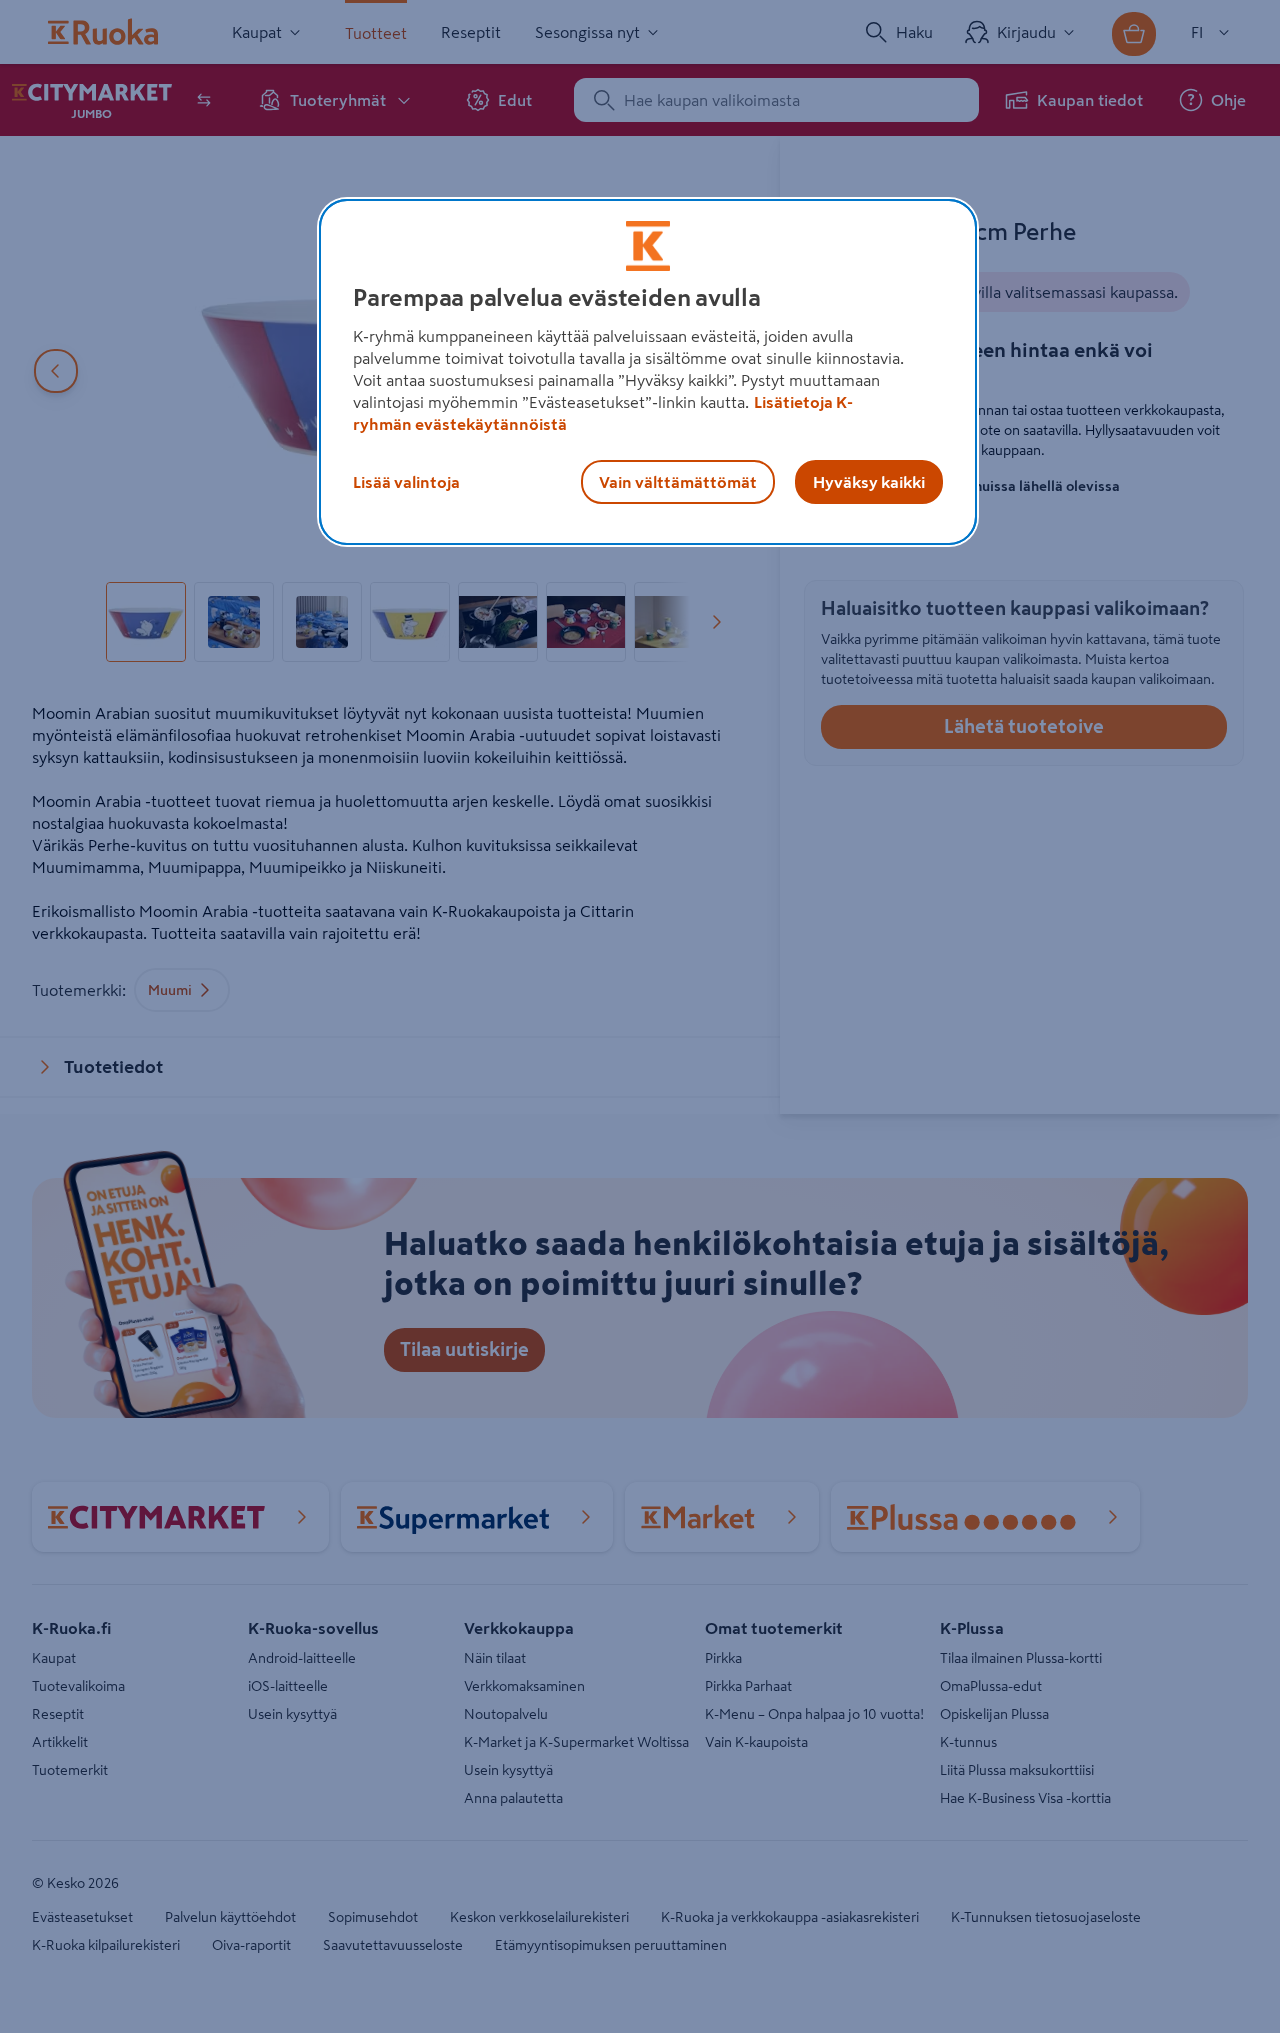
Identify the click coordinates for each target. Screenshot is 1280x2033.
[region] (648, 372)
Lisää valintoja (406, 482)
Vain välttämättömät (678, 482)
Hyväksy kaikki (869, 482)
